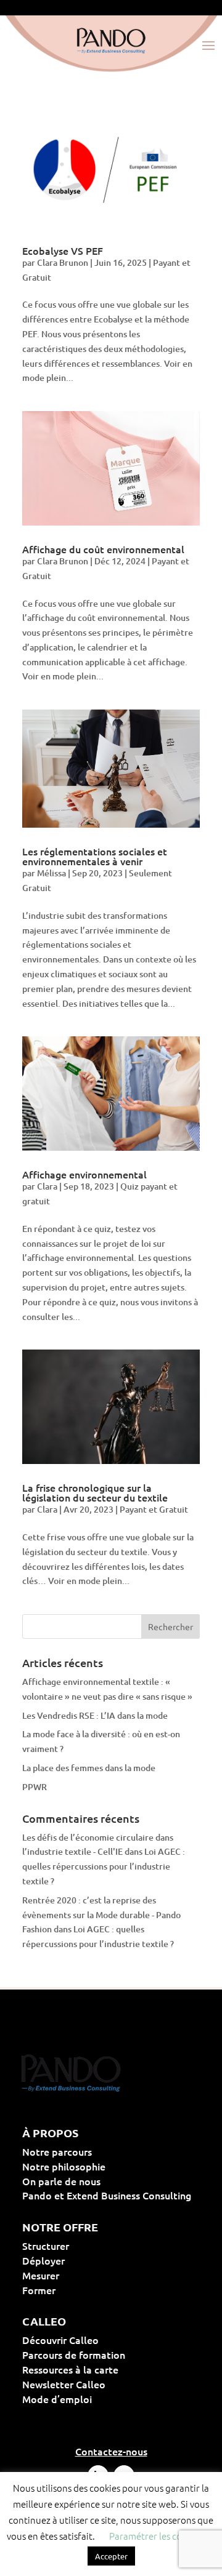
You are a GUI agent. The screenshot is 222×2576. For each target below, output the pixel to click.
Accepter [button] (111, 2556)
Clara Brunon (63, 262)
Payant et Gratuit (154, 1509)
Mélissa (51, 873)
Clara (47, 1186)
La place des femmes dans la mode (89, 1768)
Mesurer (80, 2275)
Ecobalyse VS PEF (63, 250)
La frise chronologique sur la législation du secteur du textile (95, 1492)
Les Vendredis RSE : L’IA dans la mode (95, 1715)
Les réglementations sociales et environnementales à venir (95, 856)
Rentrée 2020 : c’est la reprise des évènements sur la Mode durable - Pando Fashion (101, 1915)
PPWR (35, 1787)
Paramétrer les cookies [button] (156, 2536)
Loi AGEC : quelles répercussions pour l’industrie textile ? (104, 1866)
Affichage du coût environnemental (103, 549)
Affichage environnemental (84, 1174)
